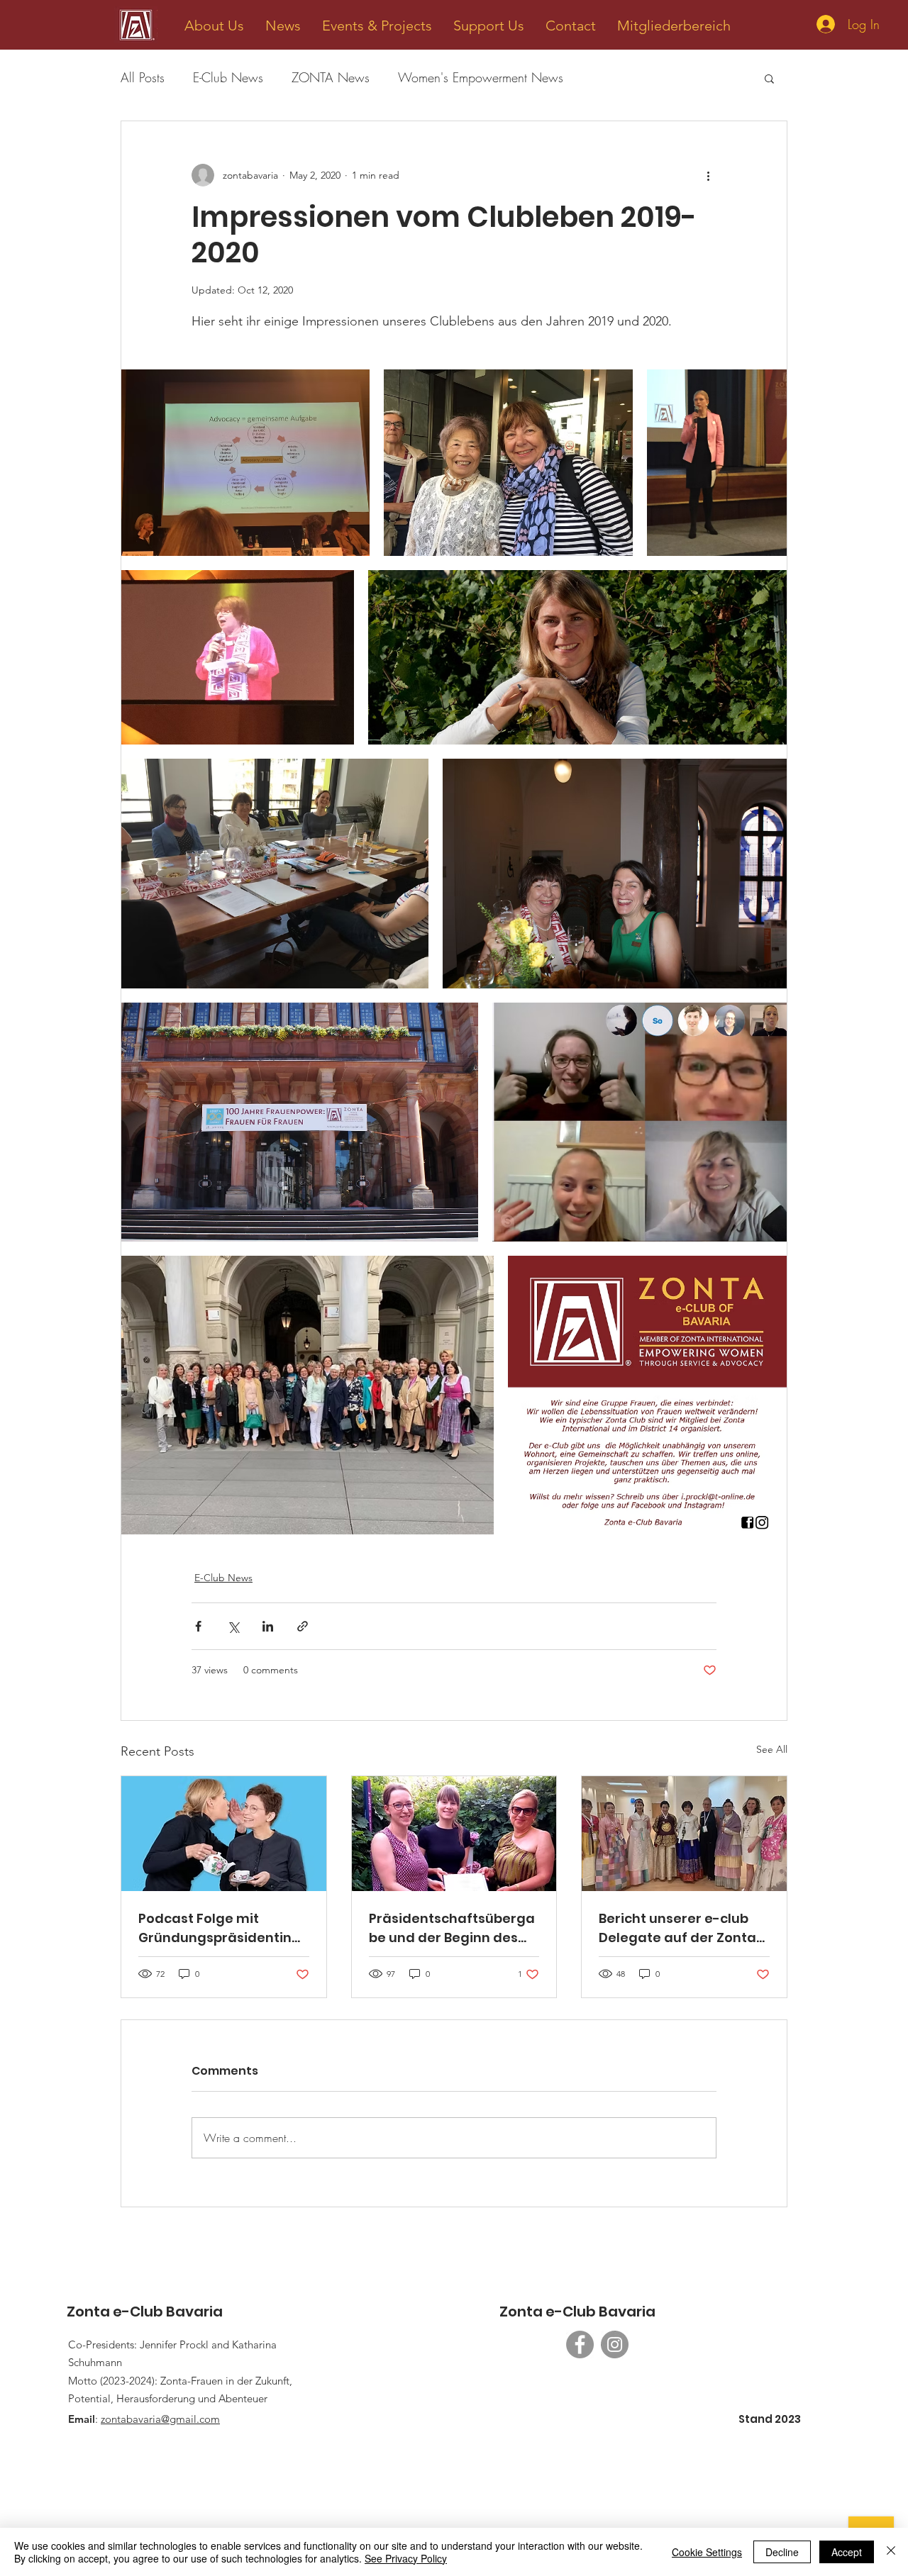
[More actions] (708, 175)
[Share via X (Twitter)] (233, 1626)
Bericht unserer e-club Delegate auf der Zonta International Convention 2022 (683, 1928)
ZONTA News (331, 77)
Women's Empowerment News (481, 77)
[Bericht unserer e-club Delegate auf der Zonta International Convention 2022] (684, 1834)
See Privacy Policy (406, 2558)
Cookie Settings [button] (707, 2552)
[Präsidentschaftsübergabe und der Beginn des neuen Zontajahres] (454, 1834)
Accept (847, 2552)
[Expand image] (245, 463)
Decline (782, 2552)
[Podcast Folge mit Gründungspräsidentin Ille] (224, 1834)
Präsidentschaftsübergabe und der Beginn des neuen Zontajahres (452, 1928)
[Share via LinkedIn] (268, 1626)
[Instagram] (615, 2344)
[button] (214, 26)
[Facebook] (580, 2344)
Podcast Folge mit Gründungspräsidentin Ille (215, 1928)
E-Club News (228, 77)
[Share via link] (303, 1626)
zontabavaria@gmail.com (160, 2419)
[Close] (891, 2552)
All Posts (143, 77)
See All (772, 1749)
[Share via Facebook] (198, 1626)
